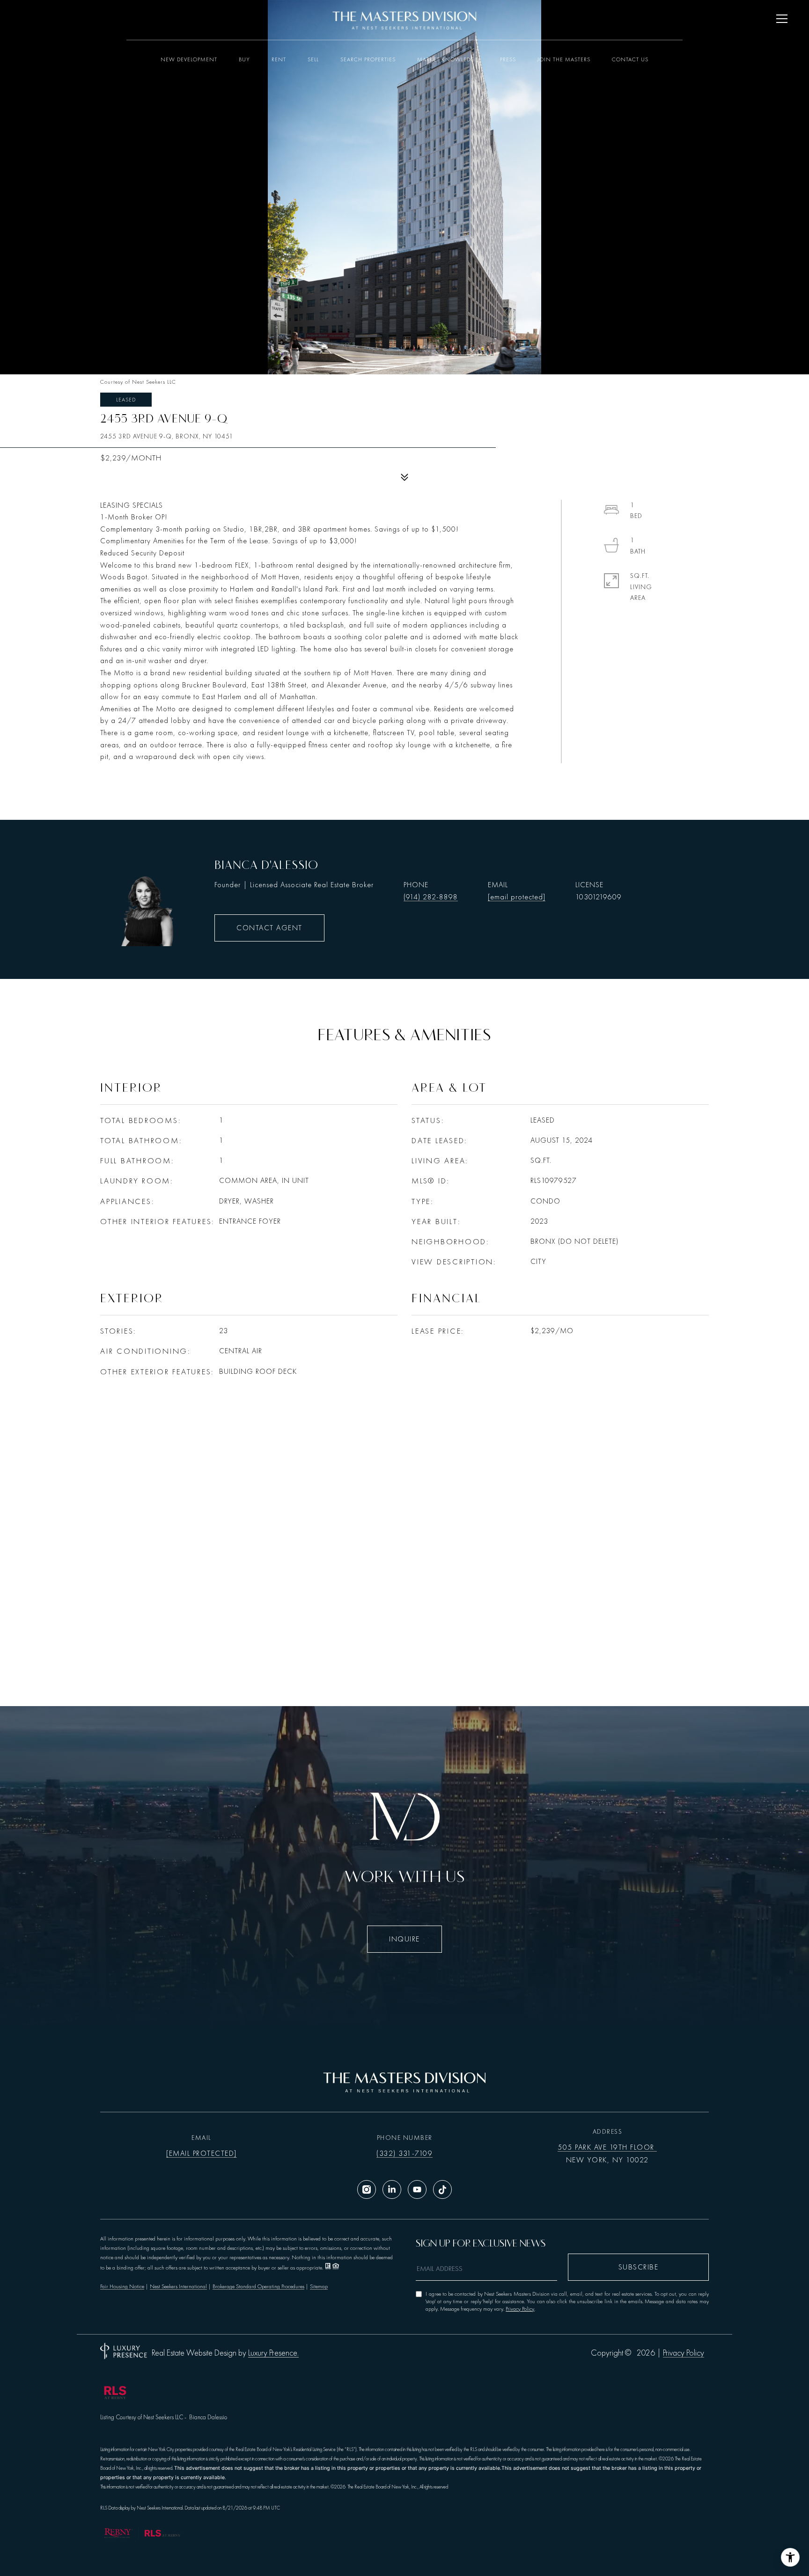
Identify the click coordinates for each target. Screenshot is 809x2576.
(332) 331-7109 (404, 2153)
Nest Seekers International (178, 2286)
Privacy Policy (520, 2309)
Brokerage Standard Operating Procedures (258, 2286)
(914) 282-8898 (431, 897)
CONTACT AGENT (269, 928)
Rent (279, 59)
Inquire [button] (404, 1939)
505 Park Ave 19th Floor (607, 2147)
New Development (189, 59)
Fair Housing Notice (122, 2286)
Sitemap (319, 2286)
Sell (313, 59)
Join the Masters (564, 59)
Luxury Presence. (273, 2353)
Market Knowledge (448, 59)
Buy (244, 59)
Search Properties (368, 59)
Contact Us (630, 59)
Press (508, 59)
